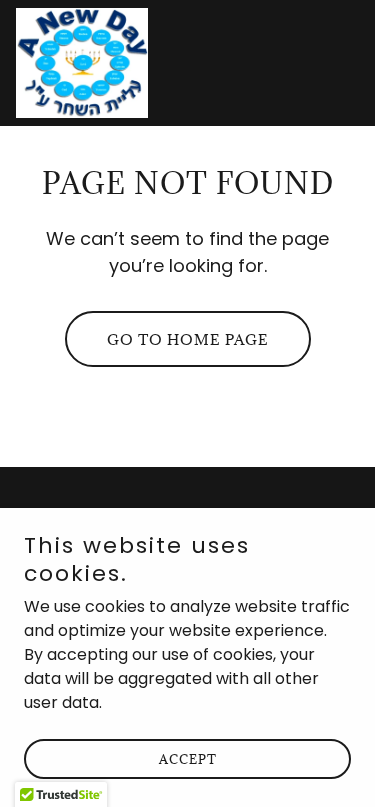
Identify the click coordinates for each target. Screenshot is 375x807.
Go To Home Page (188, 339)
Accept (188, 759)
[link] (82, 63)
